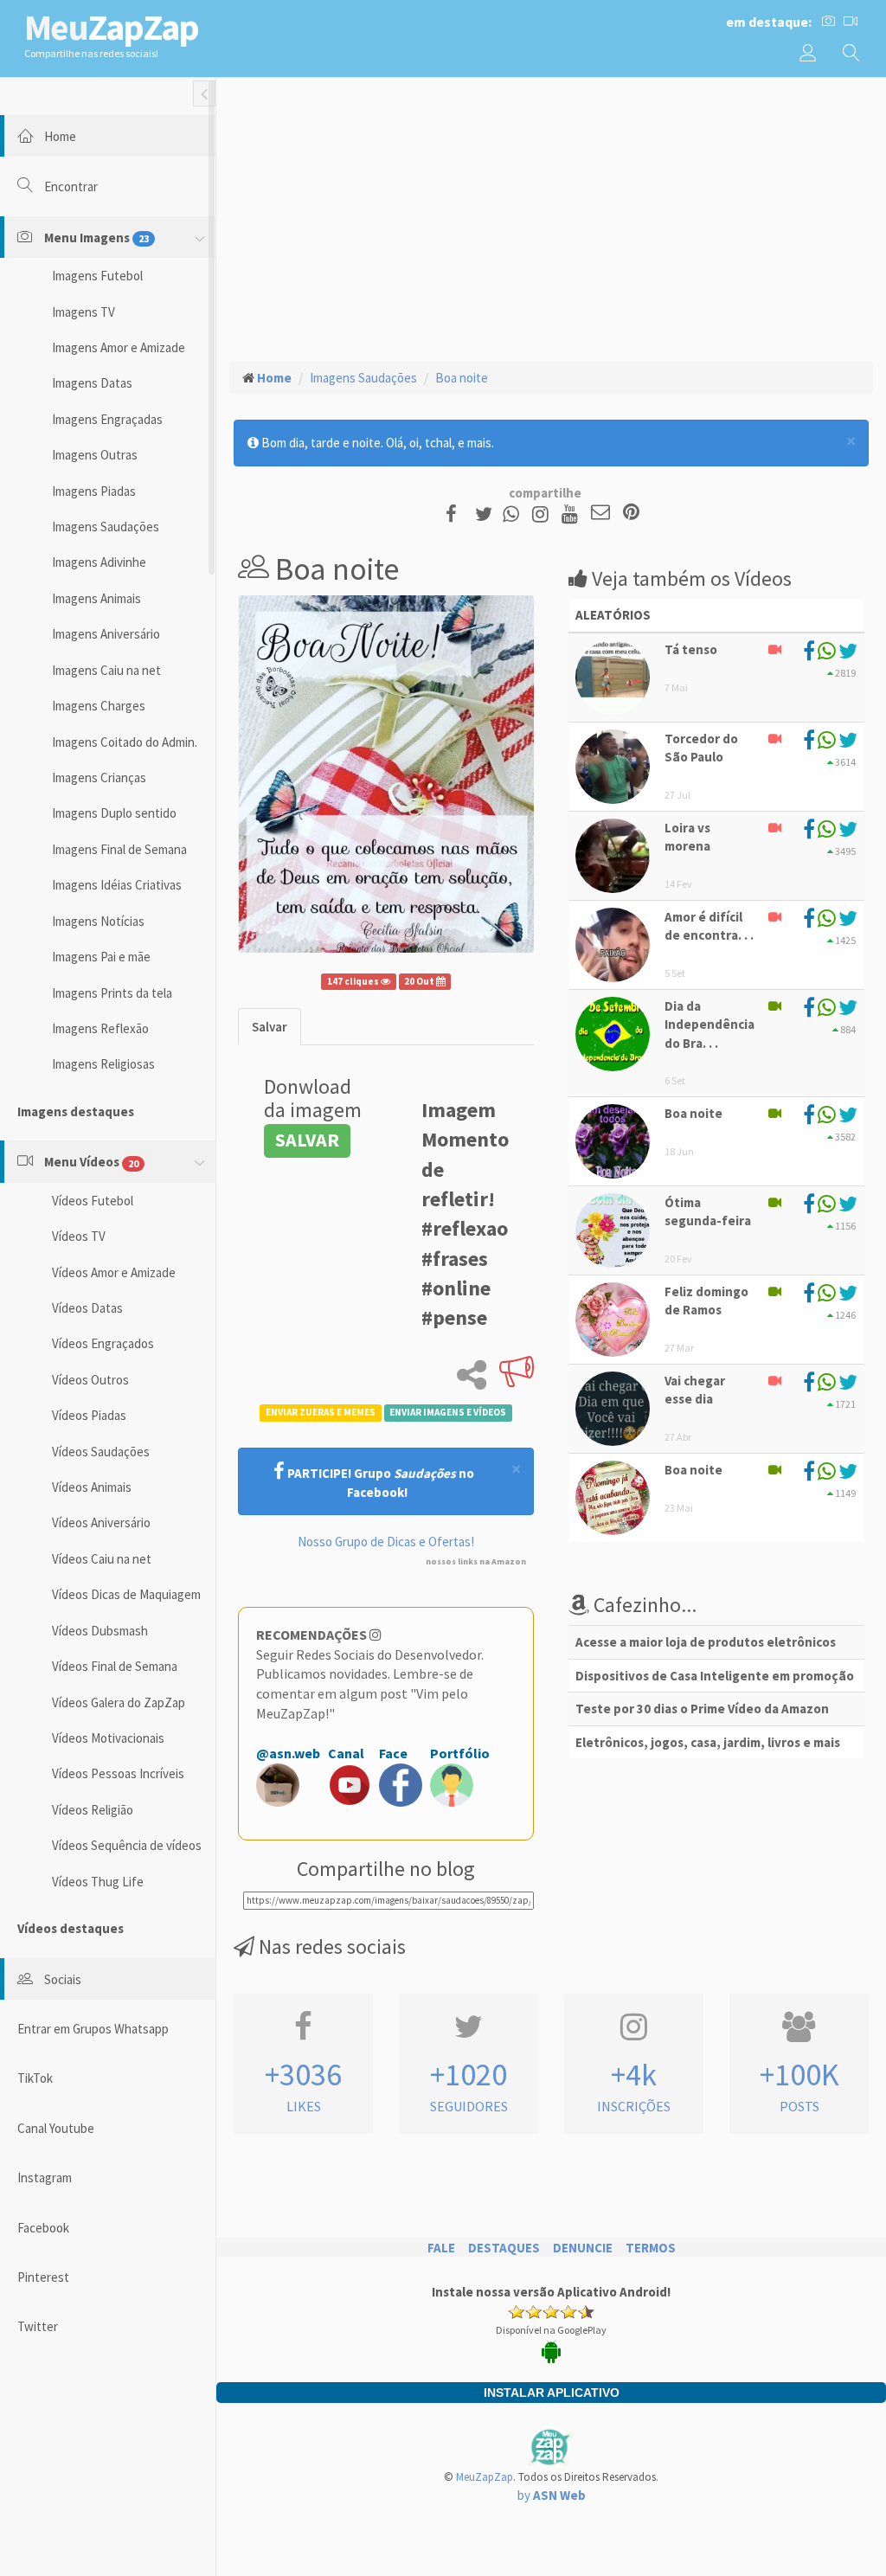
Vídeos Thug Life (98, 1882)
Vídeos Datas (87, 1308)
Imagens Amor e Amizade (119, 347)
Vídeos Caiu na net (102, 1559)
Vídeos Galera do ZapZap (119, 1702)
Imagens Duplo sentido (114, 813)
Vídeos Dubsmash (100, 1631)
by (552, 2495)
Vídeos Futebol (93, 1201)
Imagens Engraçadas (107, 419)
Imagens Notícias (98, 921)
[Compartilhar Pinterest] (631, 514)
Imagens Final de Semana (119, 849)
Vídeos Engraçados (103, 1343)
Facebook (43, 2228)
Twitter (38, 2326)
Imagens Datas (92, 383)
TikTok (35, 2078)
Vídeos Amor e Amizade (114, 1272)
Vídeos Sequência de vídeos (127, 1845)
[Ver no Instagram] (543, 514)
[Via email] (600, 514)
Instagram (45, 2178)
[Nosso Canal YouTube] (572, 514)
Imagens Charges (99, 706)
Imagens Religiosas (103, 1064)
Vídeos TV (79, 1236)
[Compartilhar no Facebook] (456, 514)
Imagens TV (83, 312)
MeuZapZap (485, 2477)
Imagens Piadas (94, 491)
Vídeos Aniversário (101, 1522)
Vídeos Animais (92, 1487)
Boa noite (462, 378)
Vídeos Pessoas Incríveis (118, 1773)
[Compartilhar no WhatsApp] (515, 514)
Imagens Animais (96, 598)
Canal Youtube (56, 2128)
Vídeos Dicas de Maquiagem (126, 1594)
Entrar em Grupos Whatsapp (93, 2029)
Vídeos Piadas (89, 1415)
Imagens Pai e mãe (101, 957)
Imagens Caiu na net (106, 670)
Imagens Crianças (99, 777)
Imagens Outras (95, 455)
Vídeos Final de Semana (115, 1666)
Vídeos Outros (90, 1380)
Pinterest (43, 2277)
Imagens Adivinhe (99, 562)
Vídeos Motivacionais (108, 1738)
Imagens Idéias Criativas (117, 885)
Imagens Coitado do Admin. (125, 742)
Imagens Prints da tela (112, 993)
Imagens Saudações (106, 527)
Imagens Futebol (97, 276)
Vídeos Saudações (101, 1452)
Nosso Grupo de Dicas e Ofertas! (386, 1542)
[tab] (270, 1027)
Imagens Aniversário (106, 634)
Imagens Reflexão (100, 1028)
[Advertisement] (551, 217)
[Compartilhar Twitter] (488, 514)
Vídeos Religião (93, 1810)
